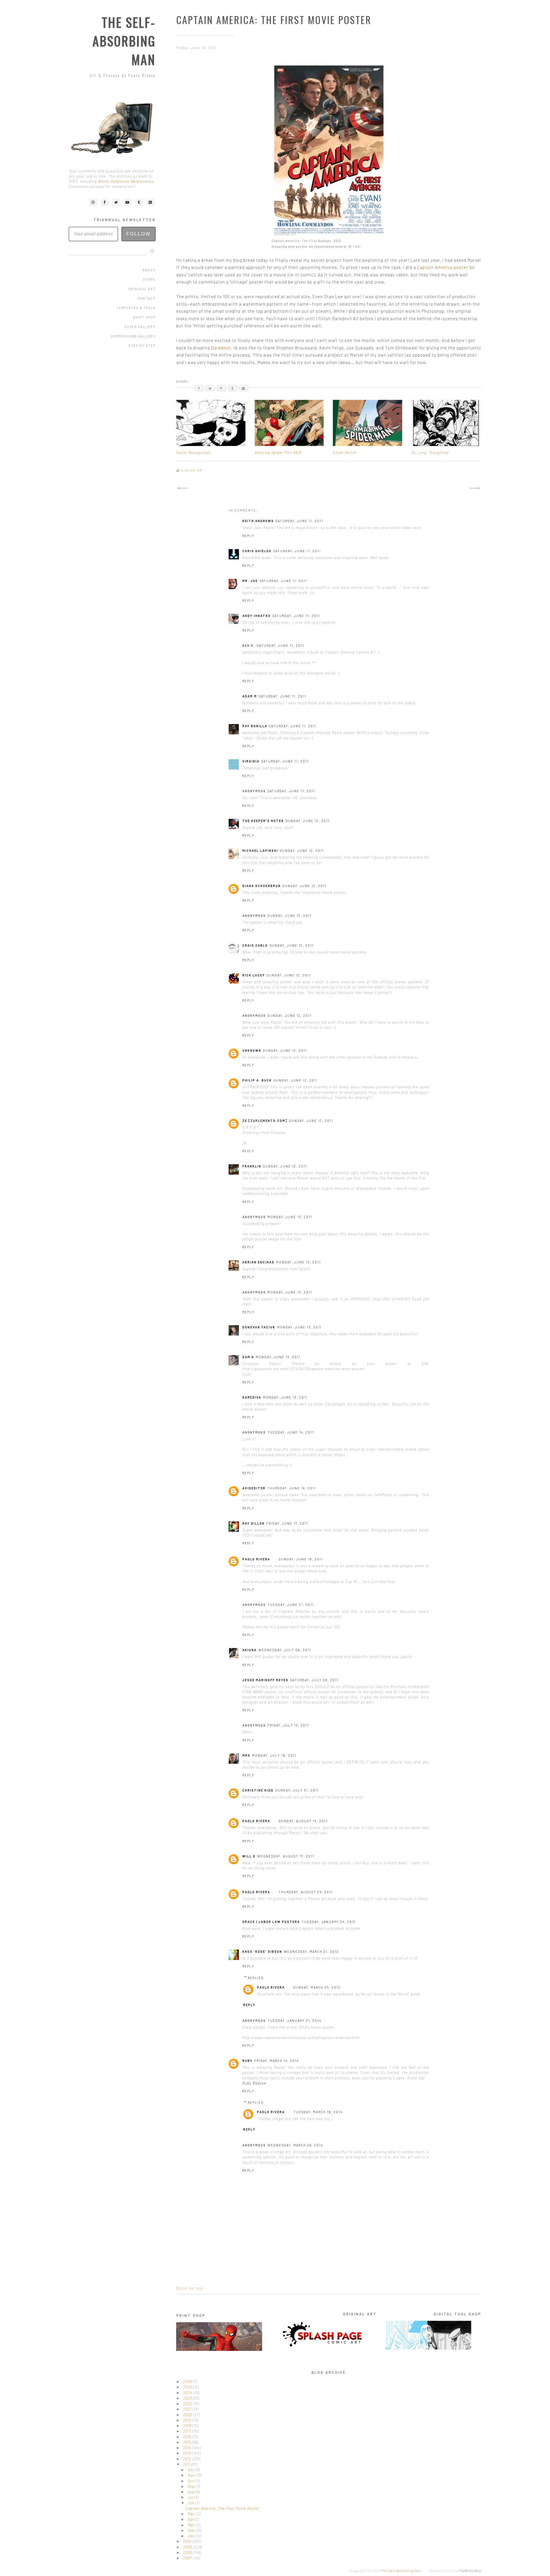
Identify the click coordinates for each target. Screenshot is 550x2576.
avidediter (254, 1488)
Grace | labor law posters (271, 1922)
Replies (256, 1978)
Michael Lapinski (260, 851)
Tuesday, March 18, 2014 (318, 2112)
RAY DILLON (254, 1523)
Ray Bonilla (255, 726)
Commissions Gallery (133, 336)
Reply (248, 536)
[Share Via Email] (244, 388)
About (149, 270)
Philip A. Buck (257, 1080)
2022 (188, 2404)
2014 (188, 2448)
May (192, 2514)
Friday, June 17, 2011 (287, 1523)
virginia (251, 761)
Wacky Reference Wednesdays (126, 181)
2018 (188, 2426)
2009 (188, 2547)
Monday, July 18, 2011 (274, 1755)
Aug (192, 2492)
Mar (191, 2525)
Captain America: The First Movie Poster (222, 2508)
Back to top (190, 2288)
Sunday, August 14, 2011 (303, 1821)
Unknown (252, 1050)
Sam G (248, 1357)
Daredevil (221, 348)
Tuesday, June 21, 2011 (291, 1605)
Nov (192, 2475)
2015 (188, 2442)
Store (149, 279)
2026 (188, 2382)
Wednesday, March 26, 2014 (295, 2145)
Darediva (252, 1397)
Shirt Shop (144, 317)
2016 (188, 2437)
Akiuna (250, 1650)
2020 (188, 2415)
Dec (192, 2470)
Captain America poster (442, 267)
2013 (188, 2453)
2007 (188, 2558)
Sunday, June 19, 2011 (301, 1559)
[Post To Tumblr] (233, 388)
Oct (191, 2481)
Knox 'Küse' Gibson (262, 1951)
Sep (192, 2486)
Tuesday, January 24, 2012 (329, 1922)
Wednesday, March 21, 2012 (311, 1951)
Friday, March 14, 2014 (277, 2061)
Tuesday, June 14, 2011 (291, 1432)
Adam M (250, 696)
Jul (191, 2497)
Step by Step (142, 346)
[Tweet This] (210, 388)
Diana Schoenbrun (262, 886)
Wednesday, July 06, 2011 (285, 1650)
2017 (188, 2431)
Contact (147, 298)
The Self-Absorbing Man (124, 41)
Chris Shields (257, 551)
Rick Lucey (254, 975)
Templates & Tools (136, 308)
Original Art (142, 289)
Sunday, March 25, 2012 (317, 1987)
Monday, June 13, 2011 (290, 1217)
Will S (249, 1856)
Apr (191, 2519)
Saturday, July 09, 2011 (314, 1680)
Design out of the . (456, 2571)
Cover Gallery (140, 327)
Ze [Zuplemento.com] (265, 1121)
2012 (188, 2459)
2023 (188, 2398)
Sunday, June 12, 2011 (308, 821)
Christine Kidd (258, 1790)
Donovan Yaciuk (259, 1327)
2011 (187, 2464)
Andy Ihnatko (257, 616)
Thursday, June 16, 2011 (292, 1488)
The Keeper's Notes (263, 821)
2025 (188, 2387)
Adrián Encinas (258, 1262)
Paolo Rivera (256, 1559)
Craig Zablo (255, 945)
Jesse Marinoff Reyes (265, 1680)
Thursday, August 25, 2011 (306, 1892)
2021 (188, 2409)
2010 (188, 2541)
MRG (246, 1755)
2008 (188, 2553)
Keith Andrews (258, 521)
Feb (192, 2530)
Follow (139, 234)
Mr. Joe (250, 581)
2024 (188, 2393)
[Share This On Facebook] (199, 388)
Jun (192, 2503)
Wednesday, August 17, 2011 (286, 1856)
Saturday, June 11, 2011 (299, 521)
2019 (188, 2420)
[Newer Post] (182, 488)
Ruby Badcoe (254, 2083)
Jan (192, 2536)
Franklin (252, 1166)
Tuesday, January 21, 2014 (294, 2021)
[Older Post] (475, 488)
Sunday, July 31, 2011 (297, 1790)
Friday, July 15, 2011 (288, 1725)
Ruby (247, 2061)
